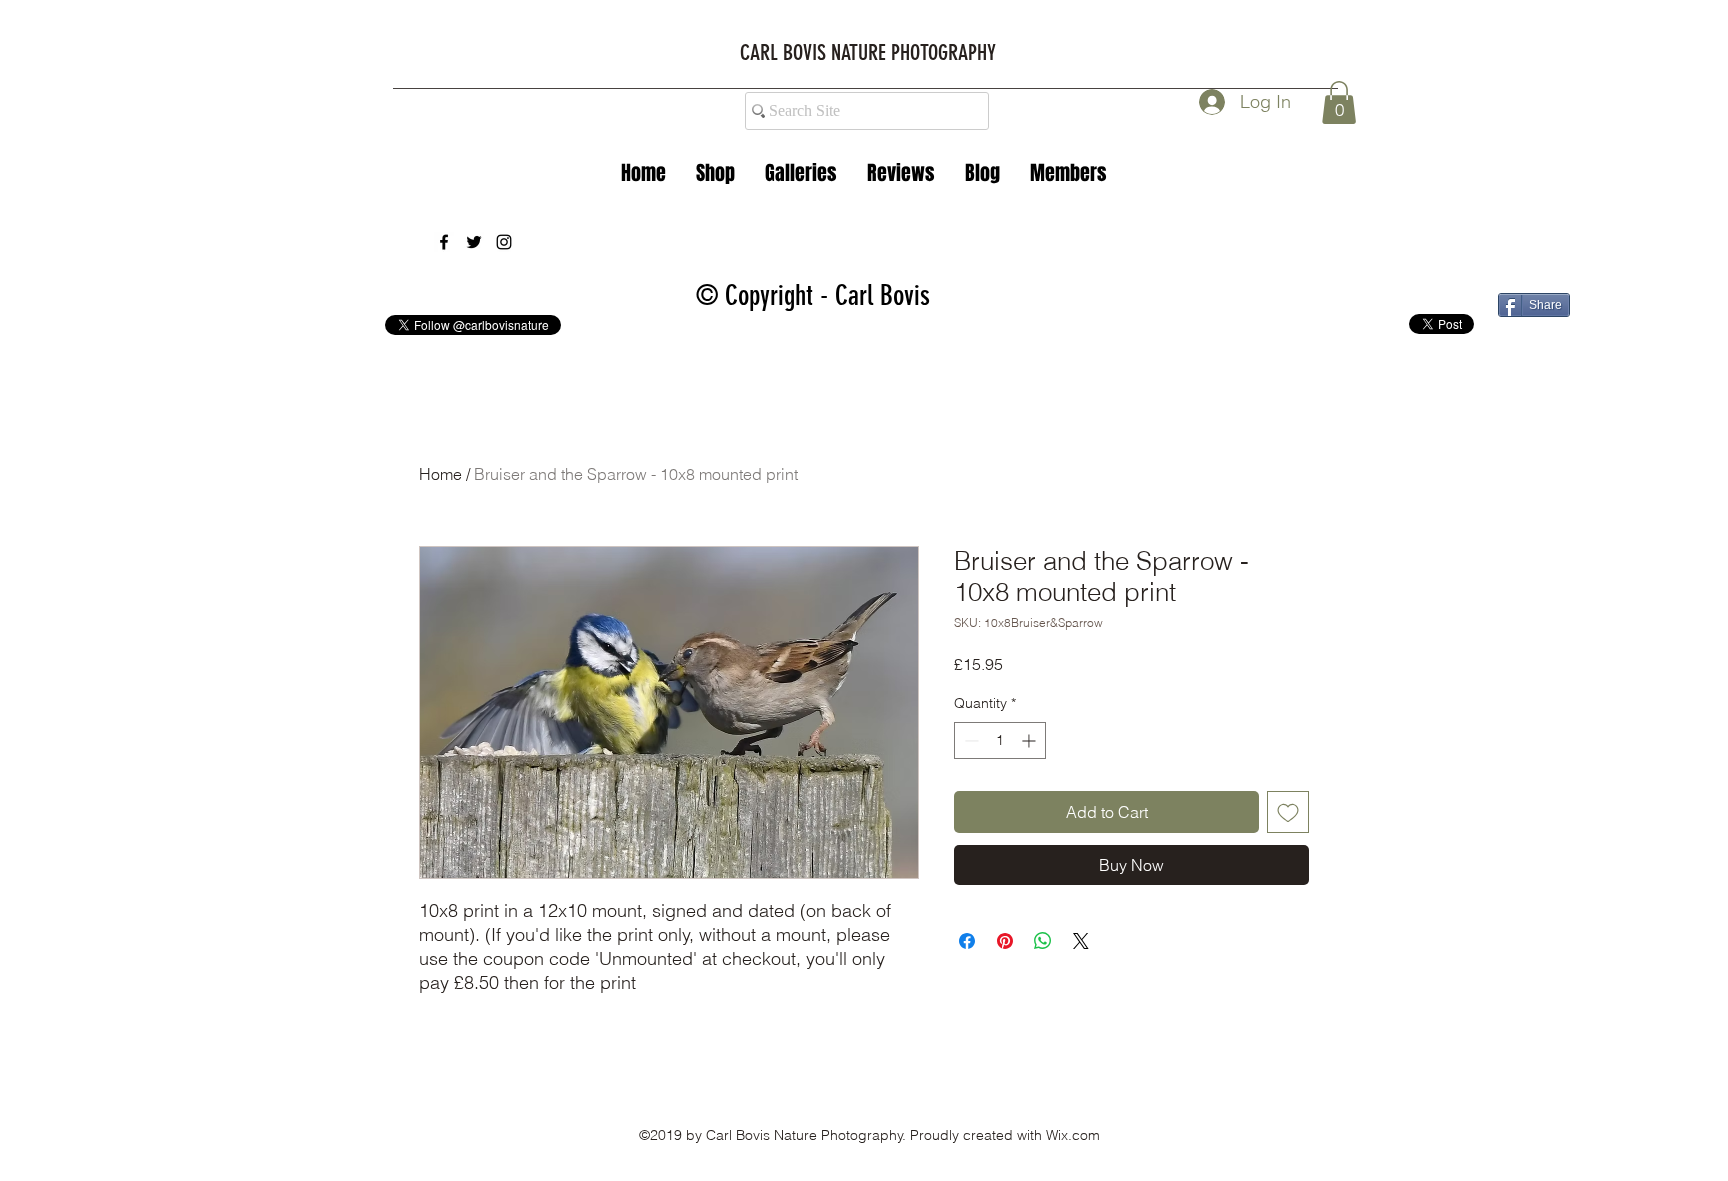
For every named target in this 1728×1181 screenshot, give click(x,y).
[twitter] (474, 242)
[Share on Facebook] (967, 941)
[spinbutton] (1000, 740)
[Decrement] (969, 740)
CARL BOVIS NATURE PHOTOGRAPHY (868, 52)
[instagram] (504, 242)
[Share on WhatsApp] (1043, 941)
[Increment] (1030, 740)
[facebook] (444, 242)
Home (440, 474)
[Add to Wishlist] (1288, 812)
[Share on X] (1081, 941)
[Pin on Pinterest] (1005, 941)
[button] (801, 173)
